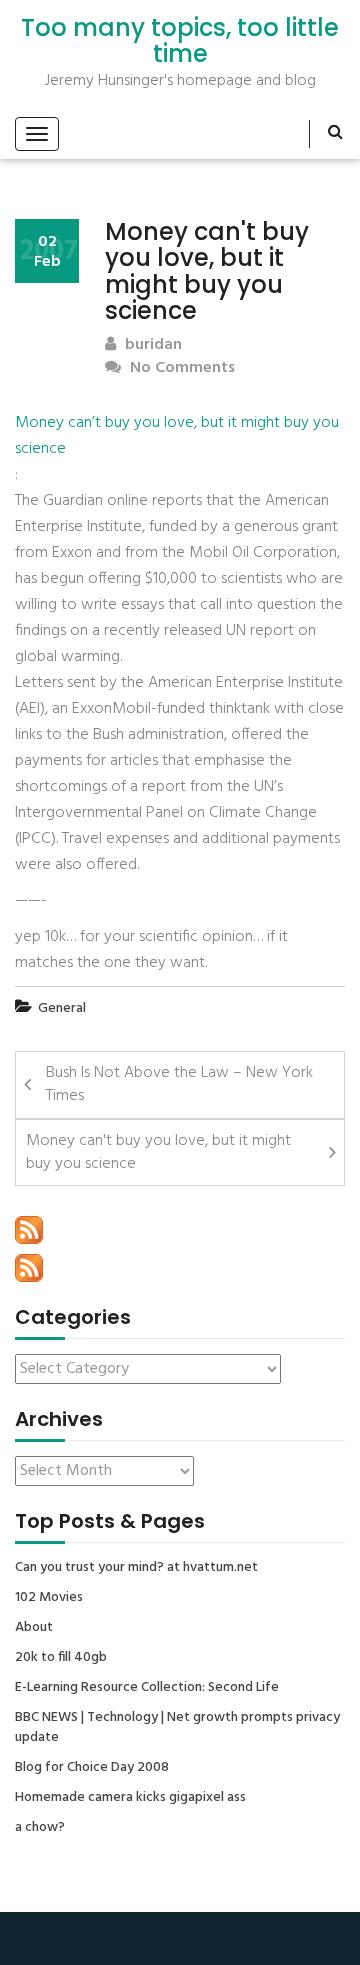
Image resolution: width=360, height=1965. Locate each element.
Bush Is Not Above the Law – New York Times (179, 1084)
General (62, 1008)
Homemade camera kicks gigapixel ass (130, 1798)
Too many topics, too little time (180, 41)
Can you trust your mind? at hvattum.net (136, 1568)
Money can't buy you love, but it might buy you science (158, 1152)
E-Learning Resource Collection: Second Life (147, 1688)
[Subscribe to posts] (29, 1230)
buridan (151, 345)
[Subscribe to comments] (29, 1268)
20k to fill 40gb (61, 1658)
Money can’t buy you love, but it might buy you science (177, 436)
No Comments (180, 368)
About (34, 1628)
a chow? (40, 1828)
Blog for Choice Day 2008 (92, 1768)
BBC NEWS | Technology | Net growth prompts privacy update (177, 1728)
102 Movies (49, 1598)
